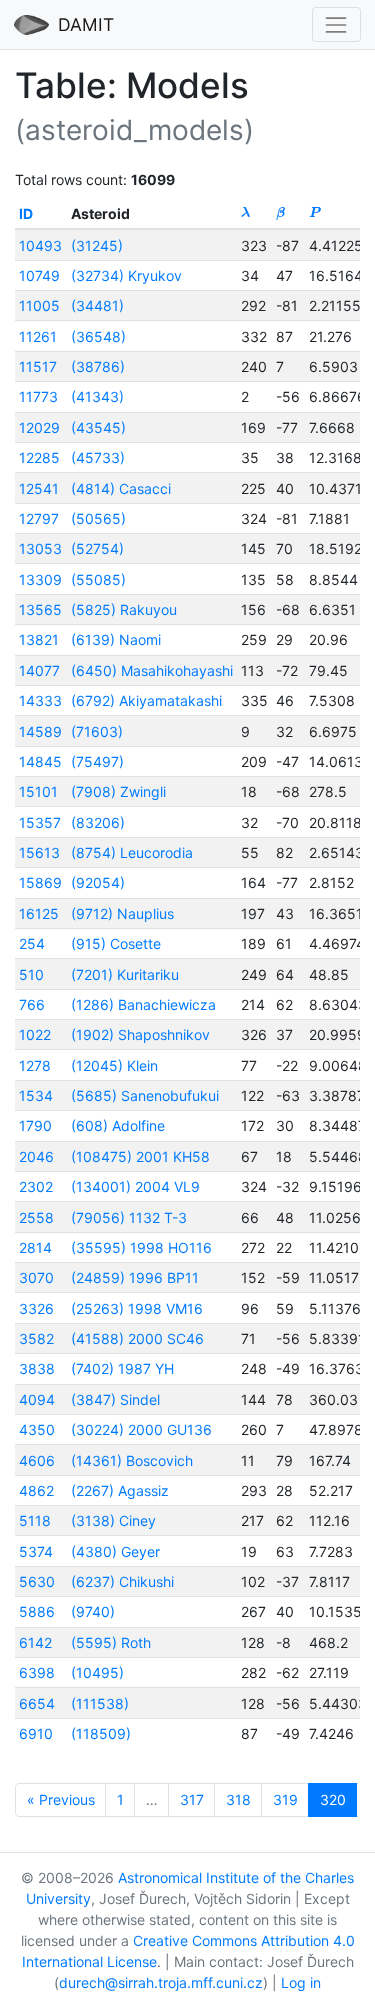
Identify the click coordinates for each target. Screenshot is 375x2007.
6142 (35, 1642)
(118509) (101, 1733)
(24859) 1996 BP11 (135, 1277)
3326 (36, 1308)
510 (31, 974)
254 (32, 943)
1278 (35, 1065)
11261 (38, 336)
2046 (36, 1156)
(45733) (98, 457)
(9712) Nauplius (122, 913)
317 (192, 1799)
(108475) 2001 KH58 (140, 1156)
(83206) (98, 822)
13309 (40, 579)
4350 (37, 1429)
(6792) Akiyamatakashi (146, 700)
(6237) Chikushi (122, 1581)
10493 (40, 245)
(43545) (98, 427)
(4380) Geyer (115, 1551)
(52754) (97, 548)
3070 (36, 1277)
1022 (35, 1034)
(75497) (97, 761)
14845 (40, 761)
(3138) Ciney (113, 1520)
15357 (40, 822)
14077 (39, 670)
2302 (36, 1186)
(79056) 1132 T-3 (129, 1217)
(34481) (97, 305)
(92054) (98, 882)
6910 (36, 1733)
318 (238, 1799)
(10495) (97, 1672)
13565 (40, 609)
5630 (37, 1581)
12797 (39, 518)
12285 (39, 457)
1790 (35, 1125)
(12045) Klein (114, 1065)
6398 (37, 1672)
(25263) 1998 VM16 (137, 1308)
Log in (301, 1982)
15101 (38, 791)
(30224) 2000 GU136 (141, 1429)
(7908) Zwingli (118, 791)
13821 (39, 639)
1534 (36, 1095)
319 (285, 1799)
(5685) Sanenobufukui (145, 1095)
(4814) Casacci (121, 488)
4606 (37, 1460)
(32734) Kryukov (126, 275)
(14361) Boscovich (132, 1460)
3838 (37, 1368)
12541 (39, 488)
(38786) (98, 366)
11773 (38, 396)
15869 (40, 882)
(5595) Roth (111, 1642)
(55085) (98, 579)
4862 (36, 1490)
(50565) (98, 518)
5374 (36, 1551)
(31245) (97, 245)
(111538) (100, 1703)
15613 (39, 852)
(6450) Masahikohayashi (152, 670)
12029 (39, 427)
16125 (39, 913)
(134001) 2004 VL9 (135, 1186)
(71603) (97, 731)
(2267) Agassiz (120, 1490)
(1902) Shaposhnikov (140, 1034)
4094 (37, 1399)
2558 (36, 1217)
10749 (39, 275)
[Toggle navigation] (336, 24)
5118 (35, 1520)
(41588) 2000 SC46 (137, 1338)
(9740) (93, 1611)
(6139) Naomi (116, 639)
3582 (36, 1338)
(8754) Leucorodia (132, 852)
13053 (40, 548)
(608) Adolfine (118, 1125)
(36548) (98, 336)
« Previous (61, 1799)
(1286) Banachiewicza (143, 1004)
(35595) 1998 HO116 (141, 1247)
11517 (38, 366)
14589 (40, 731)
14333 (40, 700)
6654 (37, 1703)
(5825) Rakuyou (124, 609)
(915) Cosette (116, 943)
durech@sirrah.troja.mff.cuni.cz (161, 1982)
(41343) (97, 396)
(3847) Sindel (115, 1399)
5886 (37, 1611)
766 (32, 1004)
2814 (35, 1247)
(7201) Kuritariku (125, 974)
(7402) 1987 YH (122, 1368)
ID (26, 213)
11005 (39, 305)
